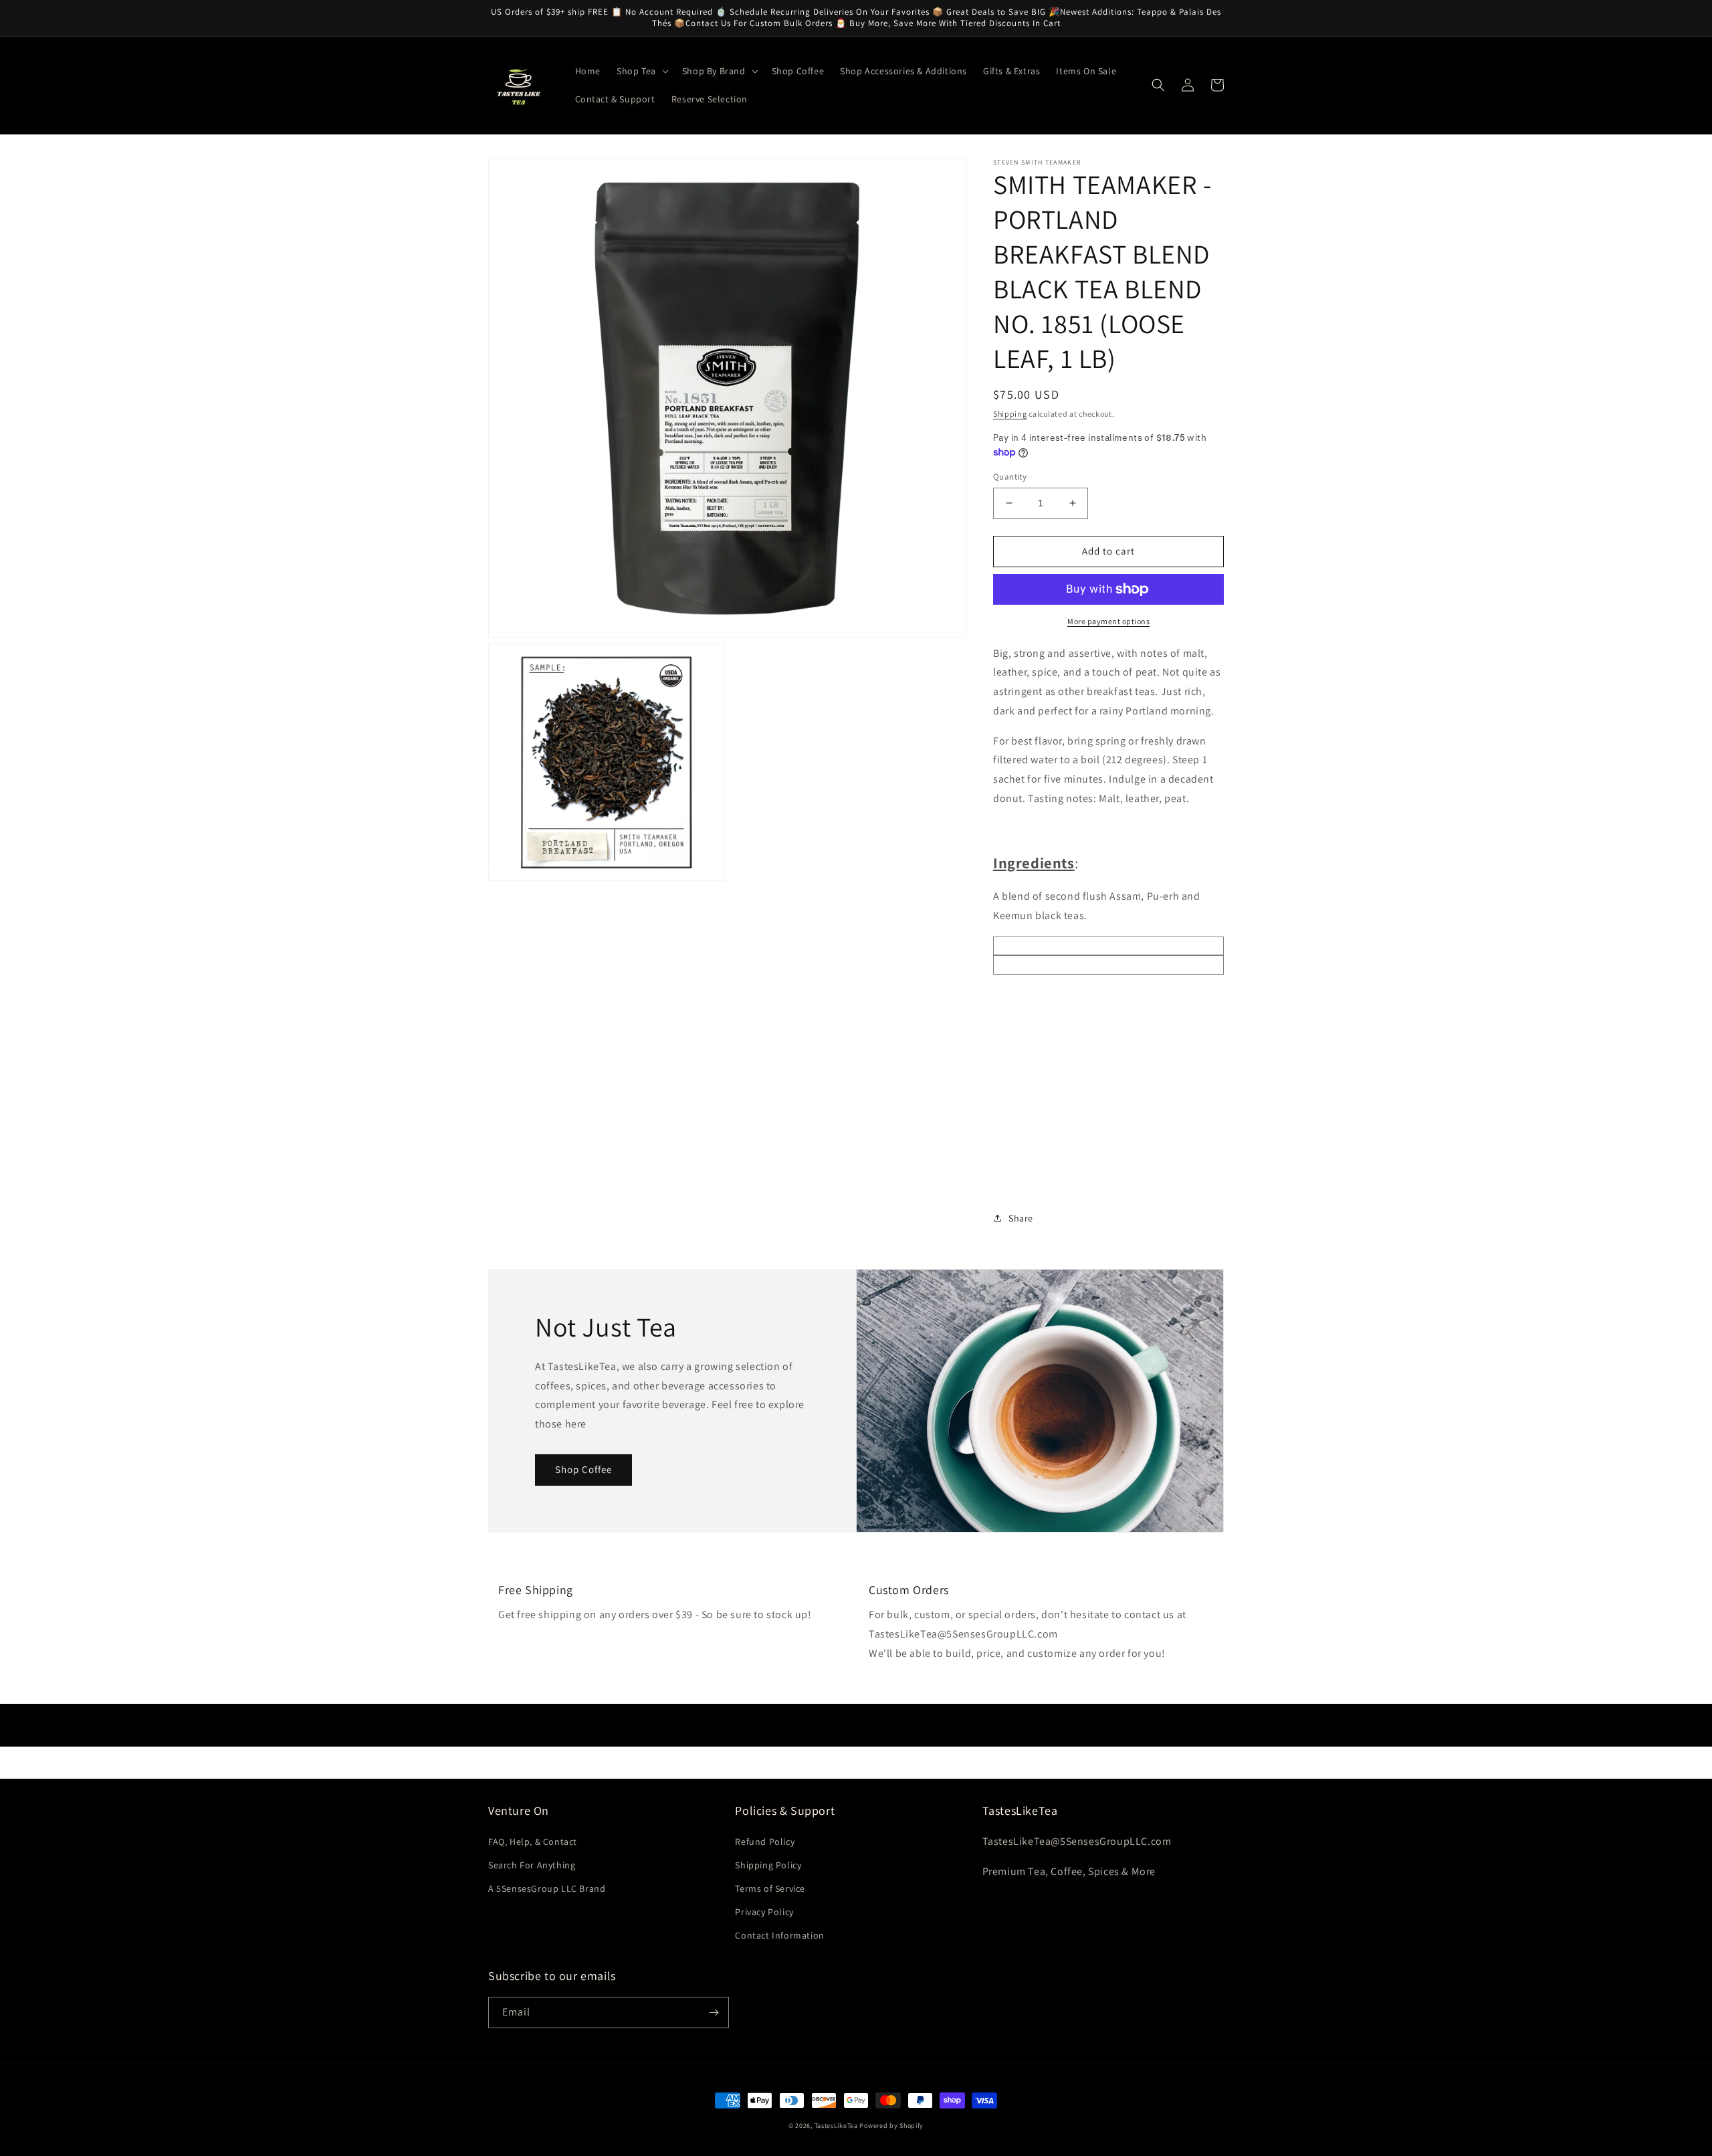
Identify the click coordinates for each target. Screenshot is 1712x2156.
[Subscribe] (714, 2013)
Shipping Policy (768, 1865)
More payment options (1108, 621)
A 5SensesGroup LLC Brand (547, 1888)
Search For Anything (532, 1865)
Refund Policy (765, 1842)
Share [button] (1021, 1218)
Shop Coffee (583, 1469)
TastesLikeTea (836, 2126)
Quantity (1010, 477)
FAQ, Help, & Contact (533, 1842)
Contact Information (779, 1935)
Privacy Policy (764, 1912)
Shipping (1010, 414)
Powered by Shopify (891, 2126)
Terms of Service (770, 1888)
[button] (641, 71)
